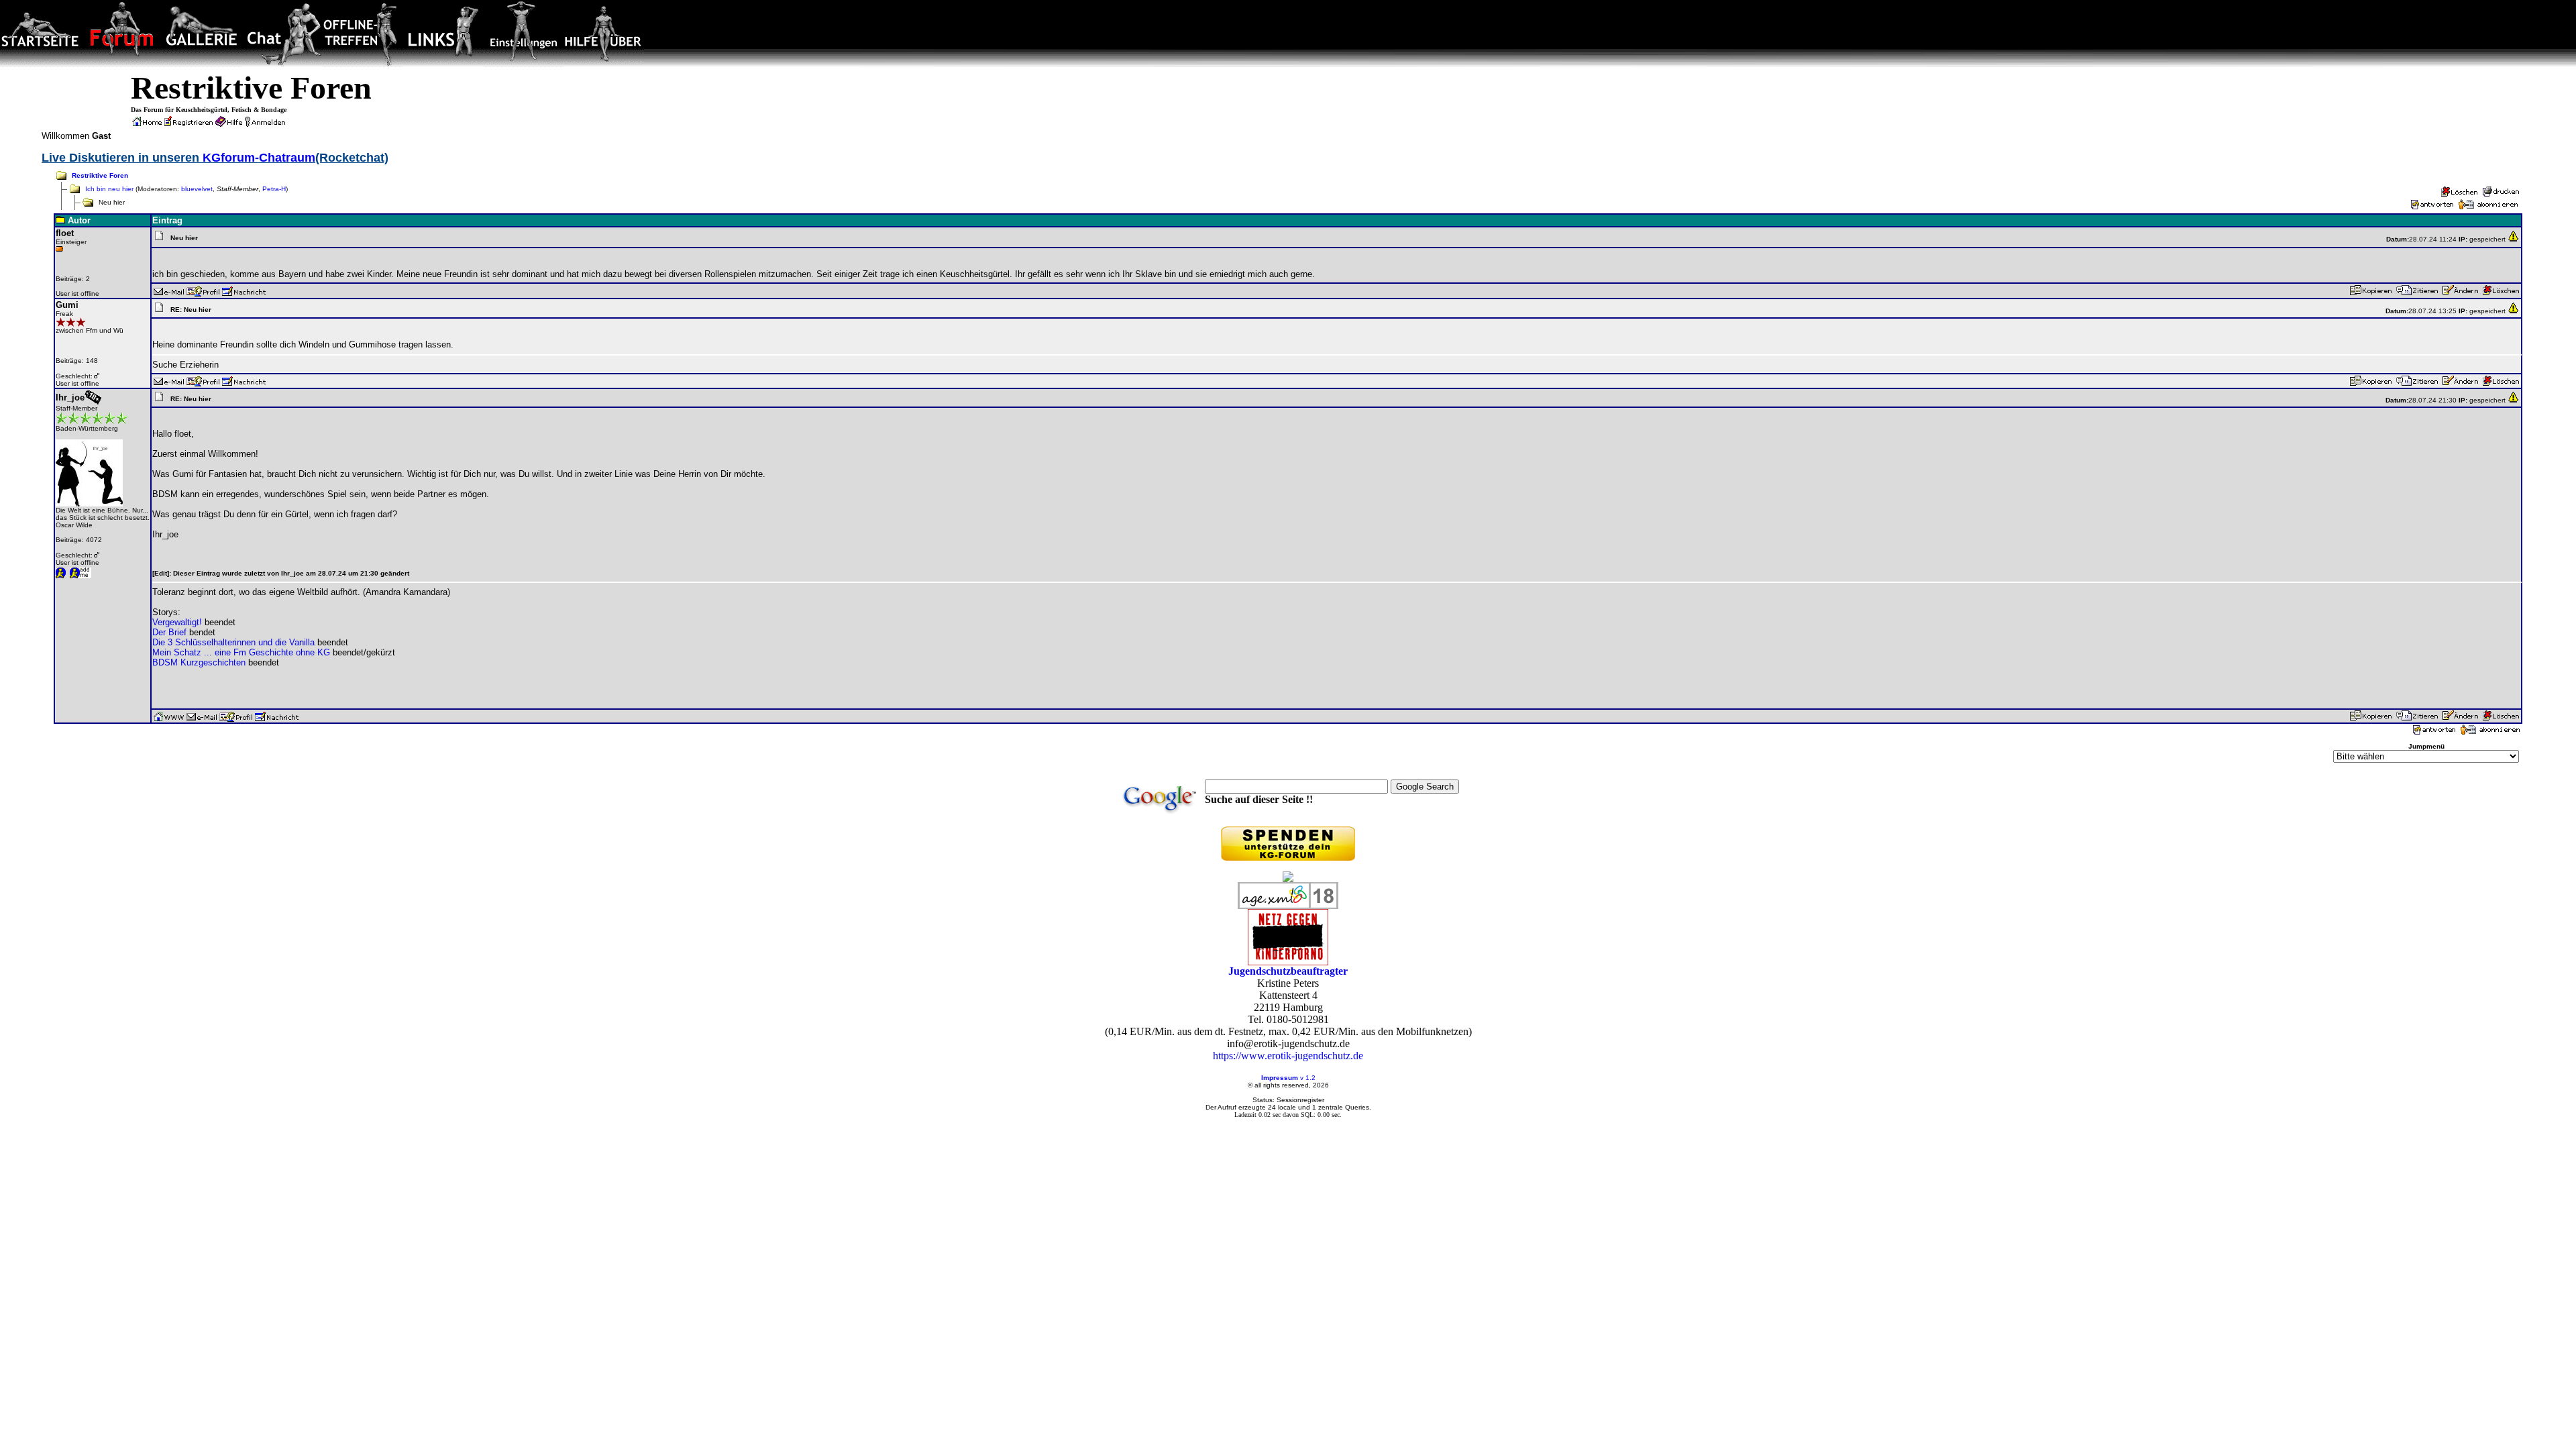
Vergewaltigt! (177, 622)
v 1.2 (1308, 1078)
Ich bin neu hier (109, 189)
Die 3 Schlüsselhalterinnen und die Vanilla (233, 642)
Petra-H (274, 189)
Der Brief (169, 632)
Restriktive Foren (100, 175)
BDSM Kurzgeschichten (199, 662)
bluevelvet (197, 189)
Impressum (1280, 1078)
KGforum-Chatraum (259, 158)
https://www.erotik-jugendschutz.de (1288, 1056)
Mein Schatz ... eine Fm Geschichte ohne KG (241, 652)
